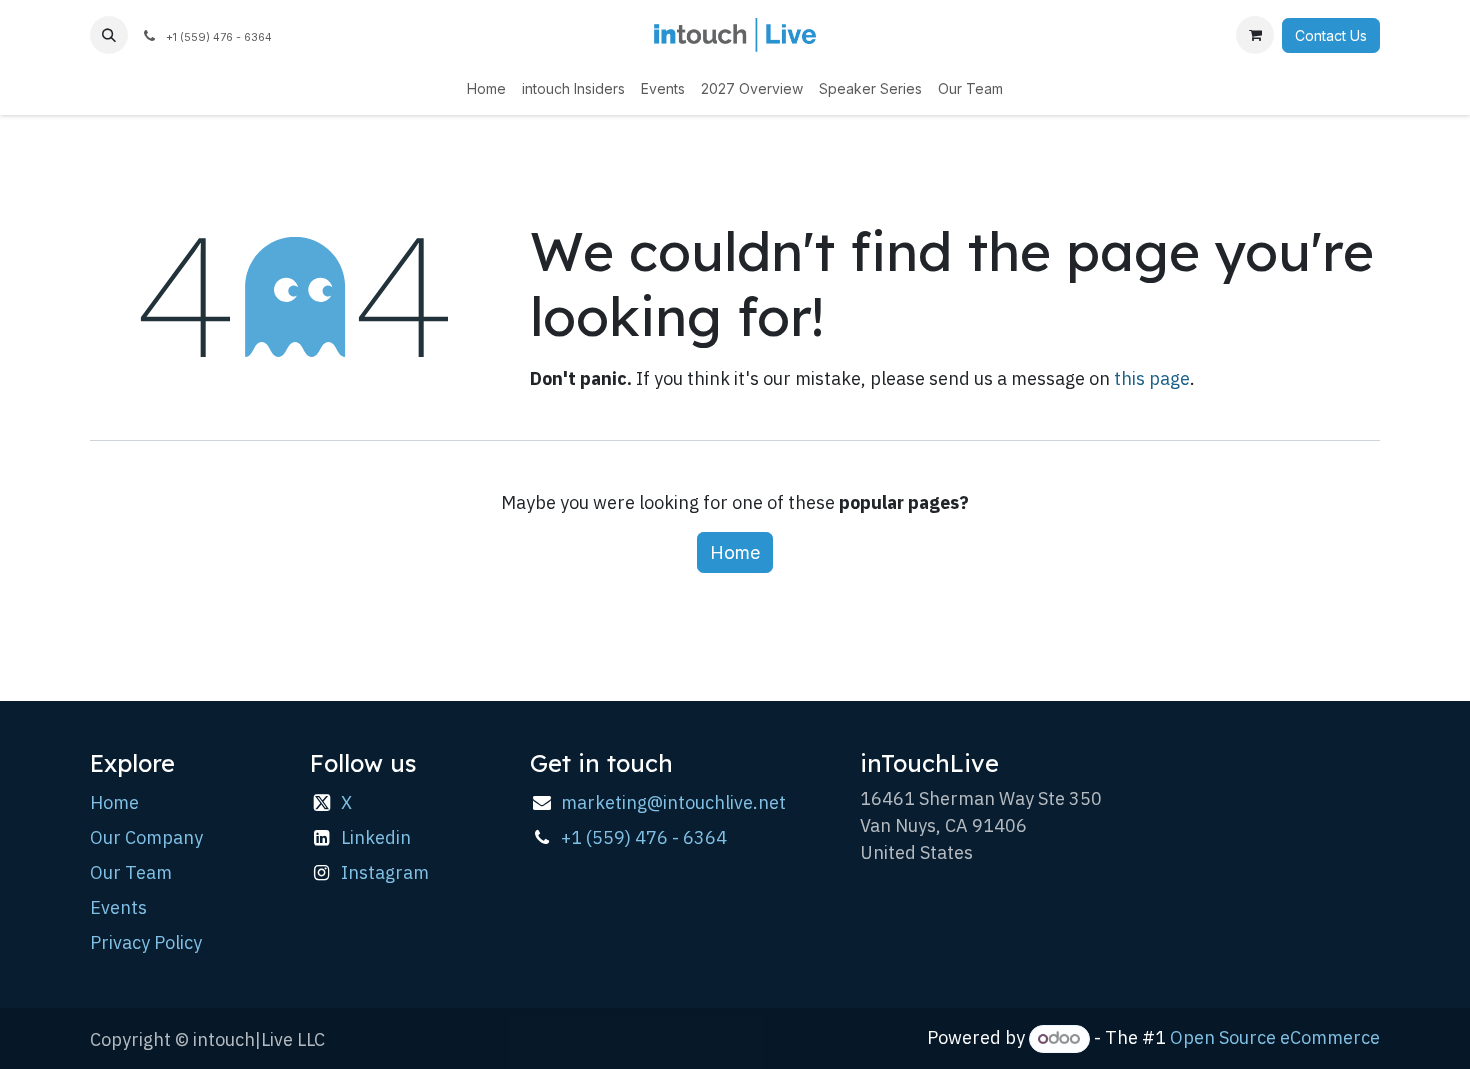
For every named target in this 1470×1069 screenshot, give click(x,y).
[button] (109, 35)
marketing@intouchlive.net (673, 802)
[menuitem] (486, 88)
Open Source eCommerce (1275, 1037)
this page (1152, 378)
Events (118, 907)
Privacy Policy (146, 942)
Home (735, 552)
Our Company (146, 837)
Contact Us (1331, 35)
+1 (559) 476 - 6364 (644, 837)
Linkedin (376, 837)
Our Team (131, 872)
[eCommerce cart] (1255, 35)
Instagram (385, 872)
